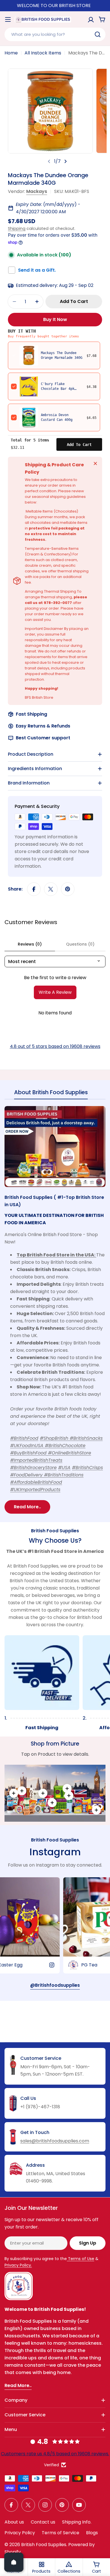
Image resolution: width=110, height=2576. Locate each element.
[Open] (14, 2562)
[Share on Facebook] (34, 889)
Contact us (43, 2522)
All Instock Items (43, 53)
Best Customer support (43, 738)
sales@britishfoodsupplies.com (55, 2141)
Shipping (17, 228)
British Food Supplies (44, 2545)
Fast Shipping (31, 714)
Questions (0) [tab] (80, 944)
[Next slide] (65, 161)
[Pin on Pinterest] (68, 889)
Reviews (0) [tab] (30, 944)
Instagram (55, 1852)
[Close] (95, 463)
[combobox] (55, 34)
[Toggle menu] (8, 19)
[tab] (51, 1094)
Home (11, 53)
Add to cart (79, 445)
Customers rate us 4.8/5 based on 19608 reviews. (55, 2454)
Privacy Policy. (18, 2265)
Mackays (37, 191)
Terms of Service (60, 2533)
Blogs (92, 2533)
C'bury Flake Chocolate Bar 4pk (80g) (58, 389)
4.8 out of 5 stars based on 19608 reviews (55, 1046)
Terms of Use (81, 2259)
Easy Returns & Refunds (43, 726)
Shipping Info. (77, 2522)
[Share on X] (51, 889)
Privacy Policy (20, 2533)
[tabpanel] (55, 1310)
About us (14, 2522)
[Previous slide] (49, 161)
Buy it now (55, 319)
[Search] (98, 34)
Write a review (55, 992)
